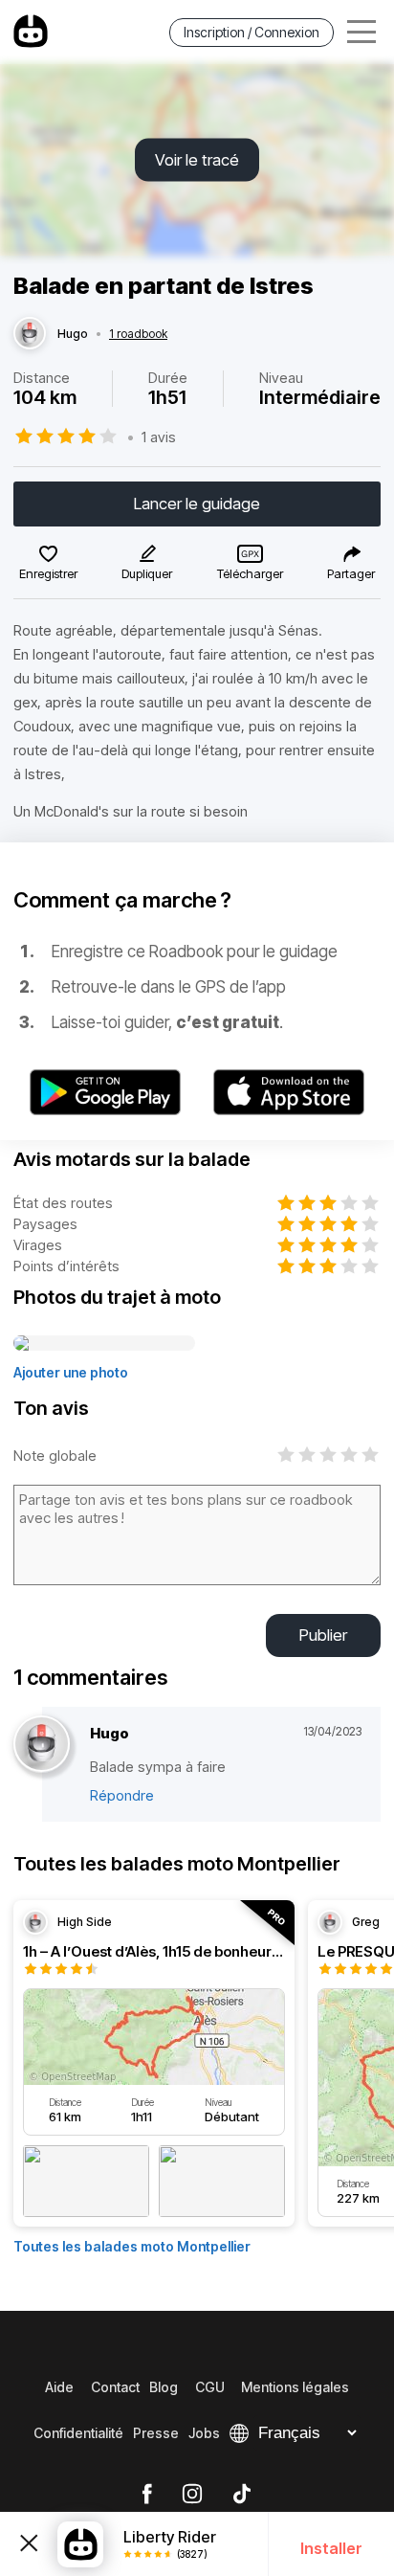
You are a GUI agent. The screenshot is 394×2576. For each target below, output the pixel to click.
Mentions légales (295, 2387)
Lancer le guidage (197, 504)
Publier (323, 1635)
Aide (59, 2387)
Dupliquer (147, 573)
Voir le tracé (197, 160)
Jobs (204, 2433)
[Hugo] (30, 334)
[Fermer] (29, 2543)
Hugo (73, 334)
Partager (351, 573)
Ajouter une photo (71, 1372)
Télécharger (250, 573)
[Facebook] (147, 2495)
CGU (210, 2387)
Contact (115, 2387)
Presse (156, 2433)
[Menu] (361, 32)
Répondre (122, 1795)
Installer (331, 2548)
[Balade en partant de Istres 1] (104, 1344)
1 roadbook (138, 334)
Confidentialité (78, 2433)
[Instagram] (192, 2495)
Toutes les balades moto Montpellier (132, 2246)
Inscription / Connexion (252, 32)
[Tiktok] (242, 2495)
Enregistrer (48, 573)
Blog (164, 2387)
